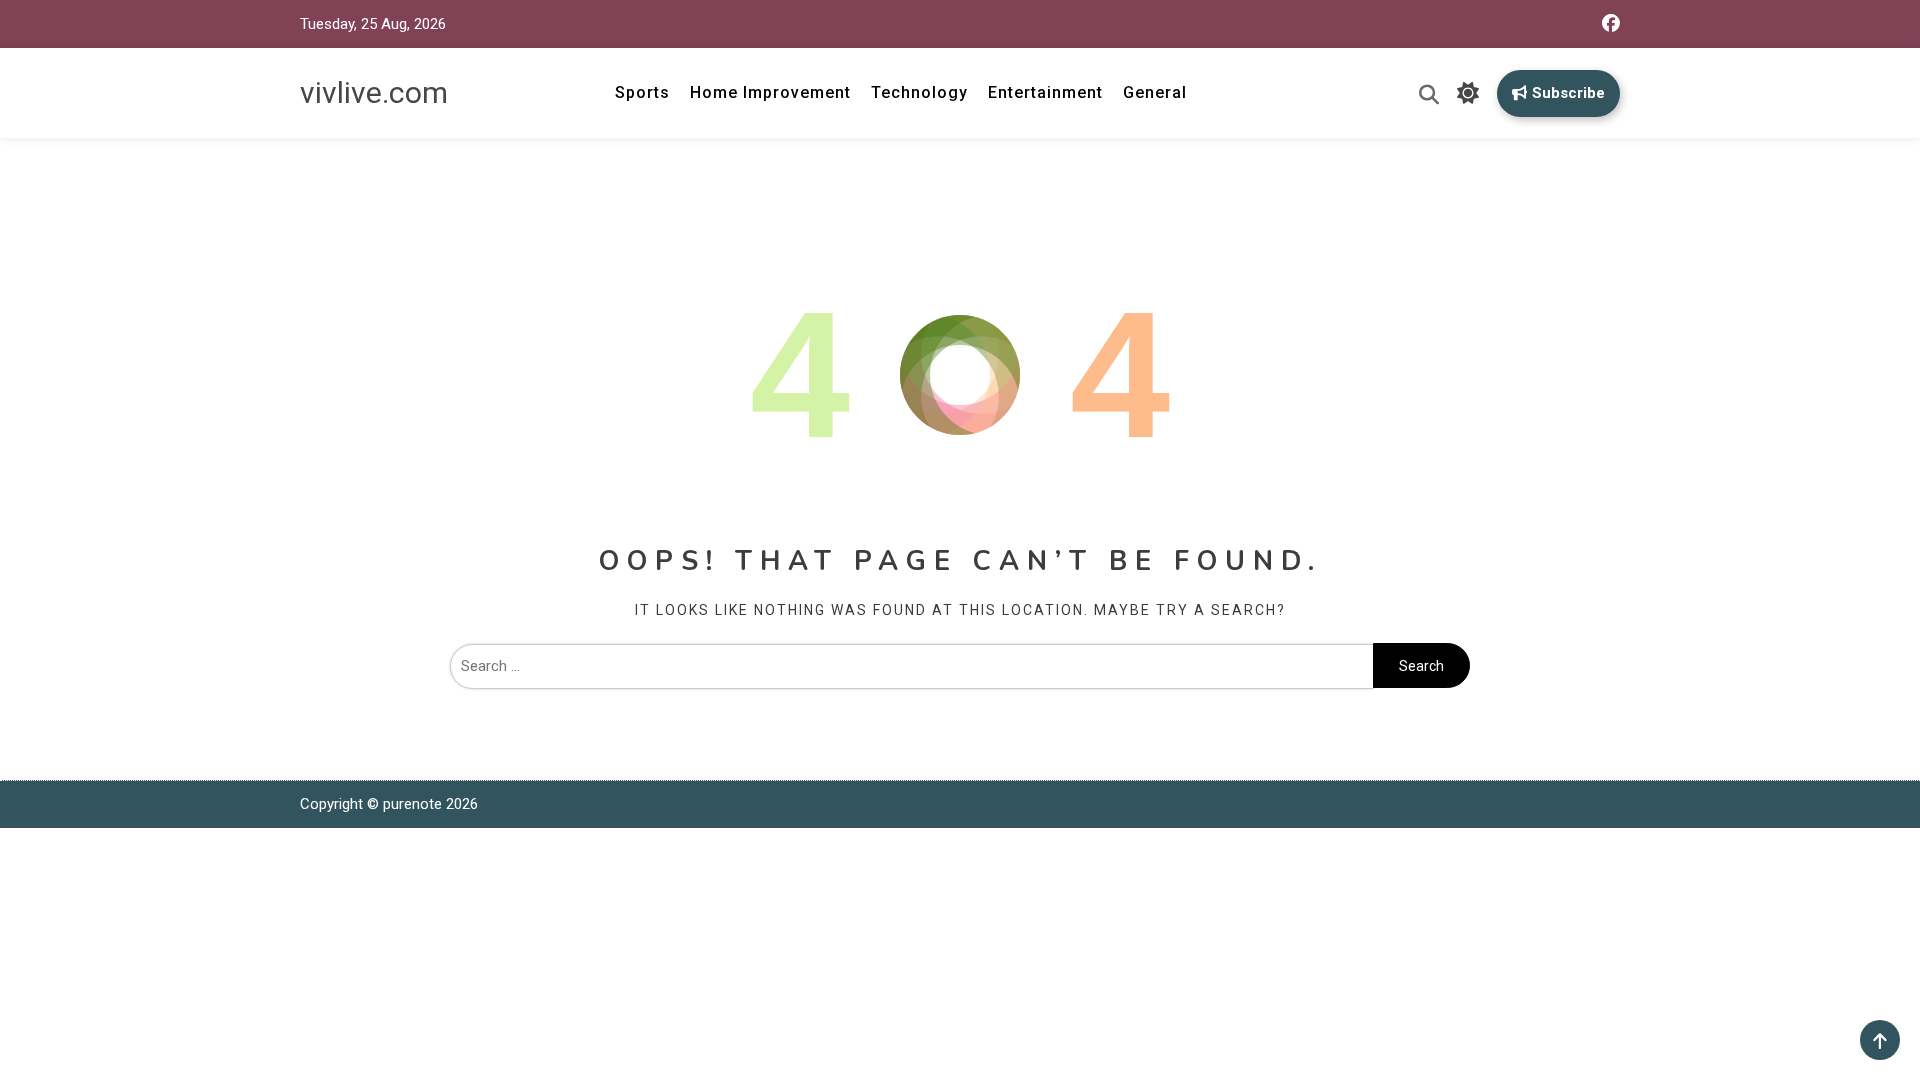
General (1155, 92)
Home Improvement (770, 92)
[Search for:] (911, 666)
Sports (642, 92)
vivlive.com (374, 92)
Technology (919, 92)
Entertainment (1045, 92)
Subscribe (1568, 93)
